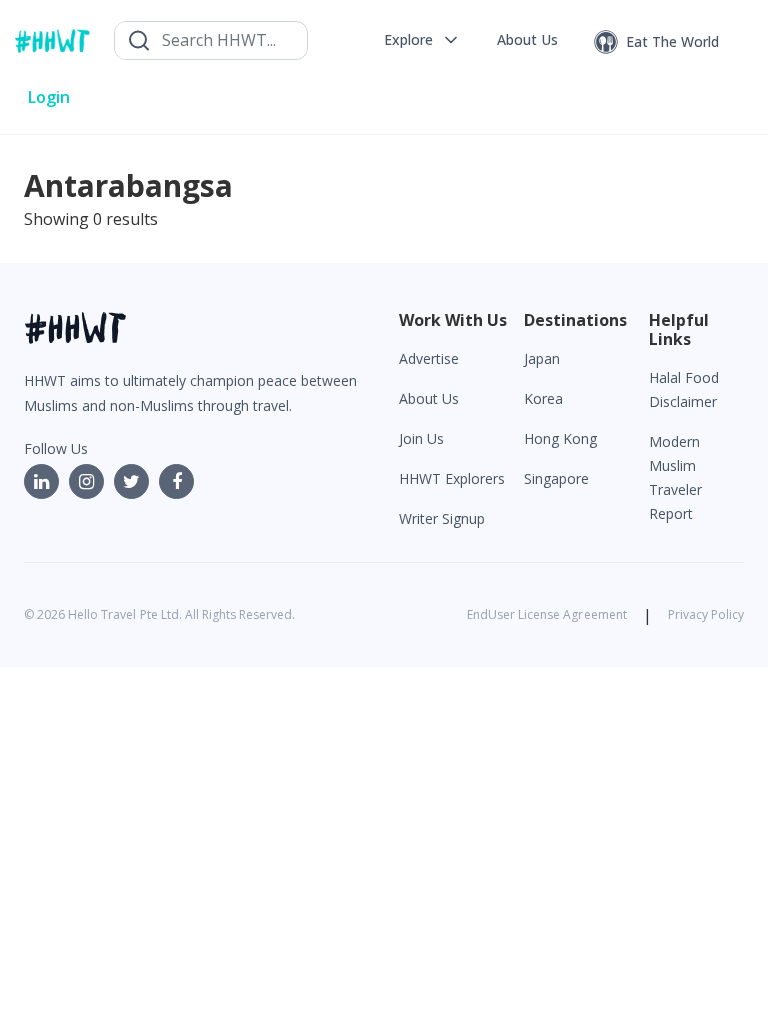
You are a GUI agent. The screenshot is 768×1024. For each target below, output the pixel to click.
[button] (422, 40)
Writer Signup (442, 518)
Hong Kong (560, 438)
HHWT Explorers (452, 478)
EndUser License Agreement (547, 614)
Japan (542, 358)
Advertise (429, 358)
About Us (429, 398)
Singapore (556, 478)
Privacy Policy (706, 614)
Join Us (421, 438)
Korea (543, 398)
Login (49, 97)
